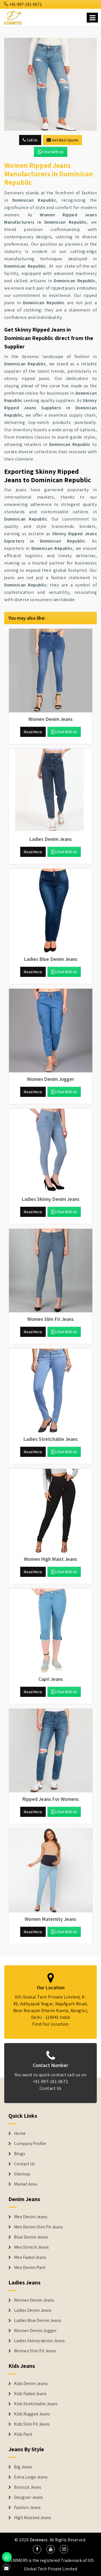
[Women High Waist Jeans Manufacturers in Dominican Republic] (50, 1511)
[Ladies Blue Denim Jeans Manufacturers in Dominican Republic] (50, 911)
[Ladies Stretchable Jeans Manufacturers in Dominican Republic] (50, 1391)
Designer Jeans (28, 2497)
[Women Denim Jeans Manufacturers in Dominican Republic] (50, 671)
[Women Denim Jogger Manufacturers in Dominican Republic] (50, 1031)
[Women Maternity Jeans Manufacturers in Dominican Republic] (50, 1871)
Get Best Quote (65, 140)
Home (20, 2133)
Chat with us (53, 152)
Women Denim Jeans (34, 2300)
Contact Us (51, 2088)
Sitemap (22, 2174)
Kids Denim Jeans (31, 2384)
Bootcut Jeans (28, 2487)
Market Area (26, 2184)
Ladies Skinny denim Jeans (39, 2341)
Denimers (39, 2540)
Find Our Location (50, 2024)
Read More (33, 732)
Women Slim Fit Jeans (35, 2351)
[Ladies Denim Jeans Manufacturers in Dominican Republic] (50, 791)
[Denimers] (13, 17)
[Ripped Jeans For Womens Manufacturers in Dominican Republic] (50, 1751)
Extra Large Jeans (31, 2477)
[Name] (92, 18)
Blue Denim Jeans (31, 2237)
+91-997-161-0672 (25, 4)
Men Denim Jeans (31, 2217)
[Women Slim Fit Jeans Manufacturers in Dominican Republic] (50, 1271)
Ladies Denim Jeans (33, 2310)
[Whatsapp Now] (7, 2557)
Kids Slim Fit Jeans (32, 2424)
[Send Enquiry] (50, 84)
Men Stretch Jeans (31, 2247)
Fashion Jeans (27, 2508)
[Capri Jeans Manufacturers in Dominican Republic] (50, 1631)
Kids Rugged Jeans (32, 2414)
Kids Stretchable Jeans (36, 2404)
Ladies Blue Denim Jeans (38, 2321)
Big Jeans (23, 2467)
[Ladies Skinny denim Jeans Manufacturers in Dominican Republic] (50, 1151)
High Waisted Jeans (33, 2518)
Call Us (32, 140)
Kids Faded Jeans (30, 2394)
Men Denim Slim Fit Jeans (38, 2227)
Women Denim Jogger (35, 2331)
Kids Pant (23, 2434)
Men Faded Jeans (30, 2257)
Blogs (20, 2154)
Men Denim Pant (30, 2268)
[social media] (37, 2549)
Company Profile (30, 2144)
